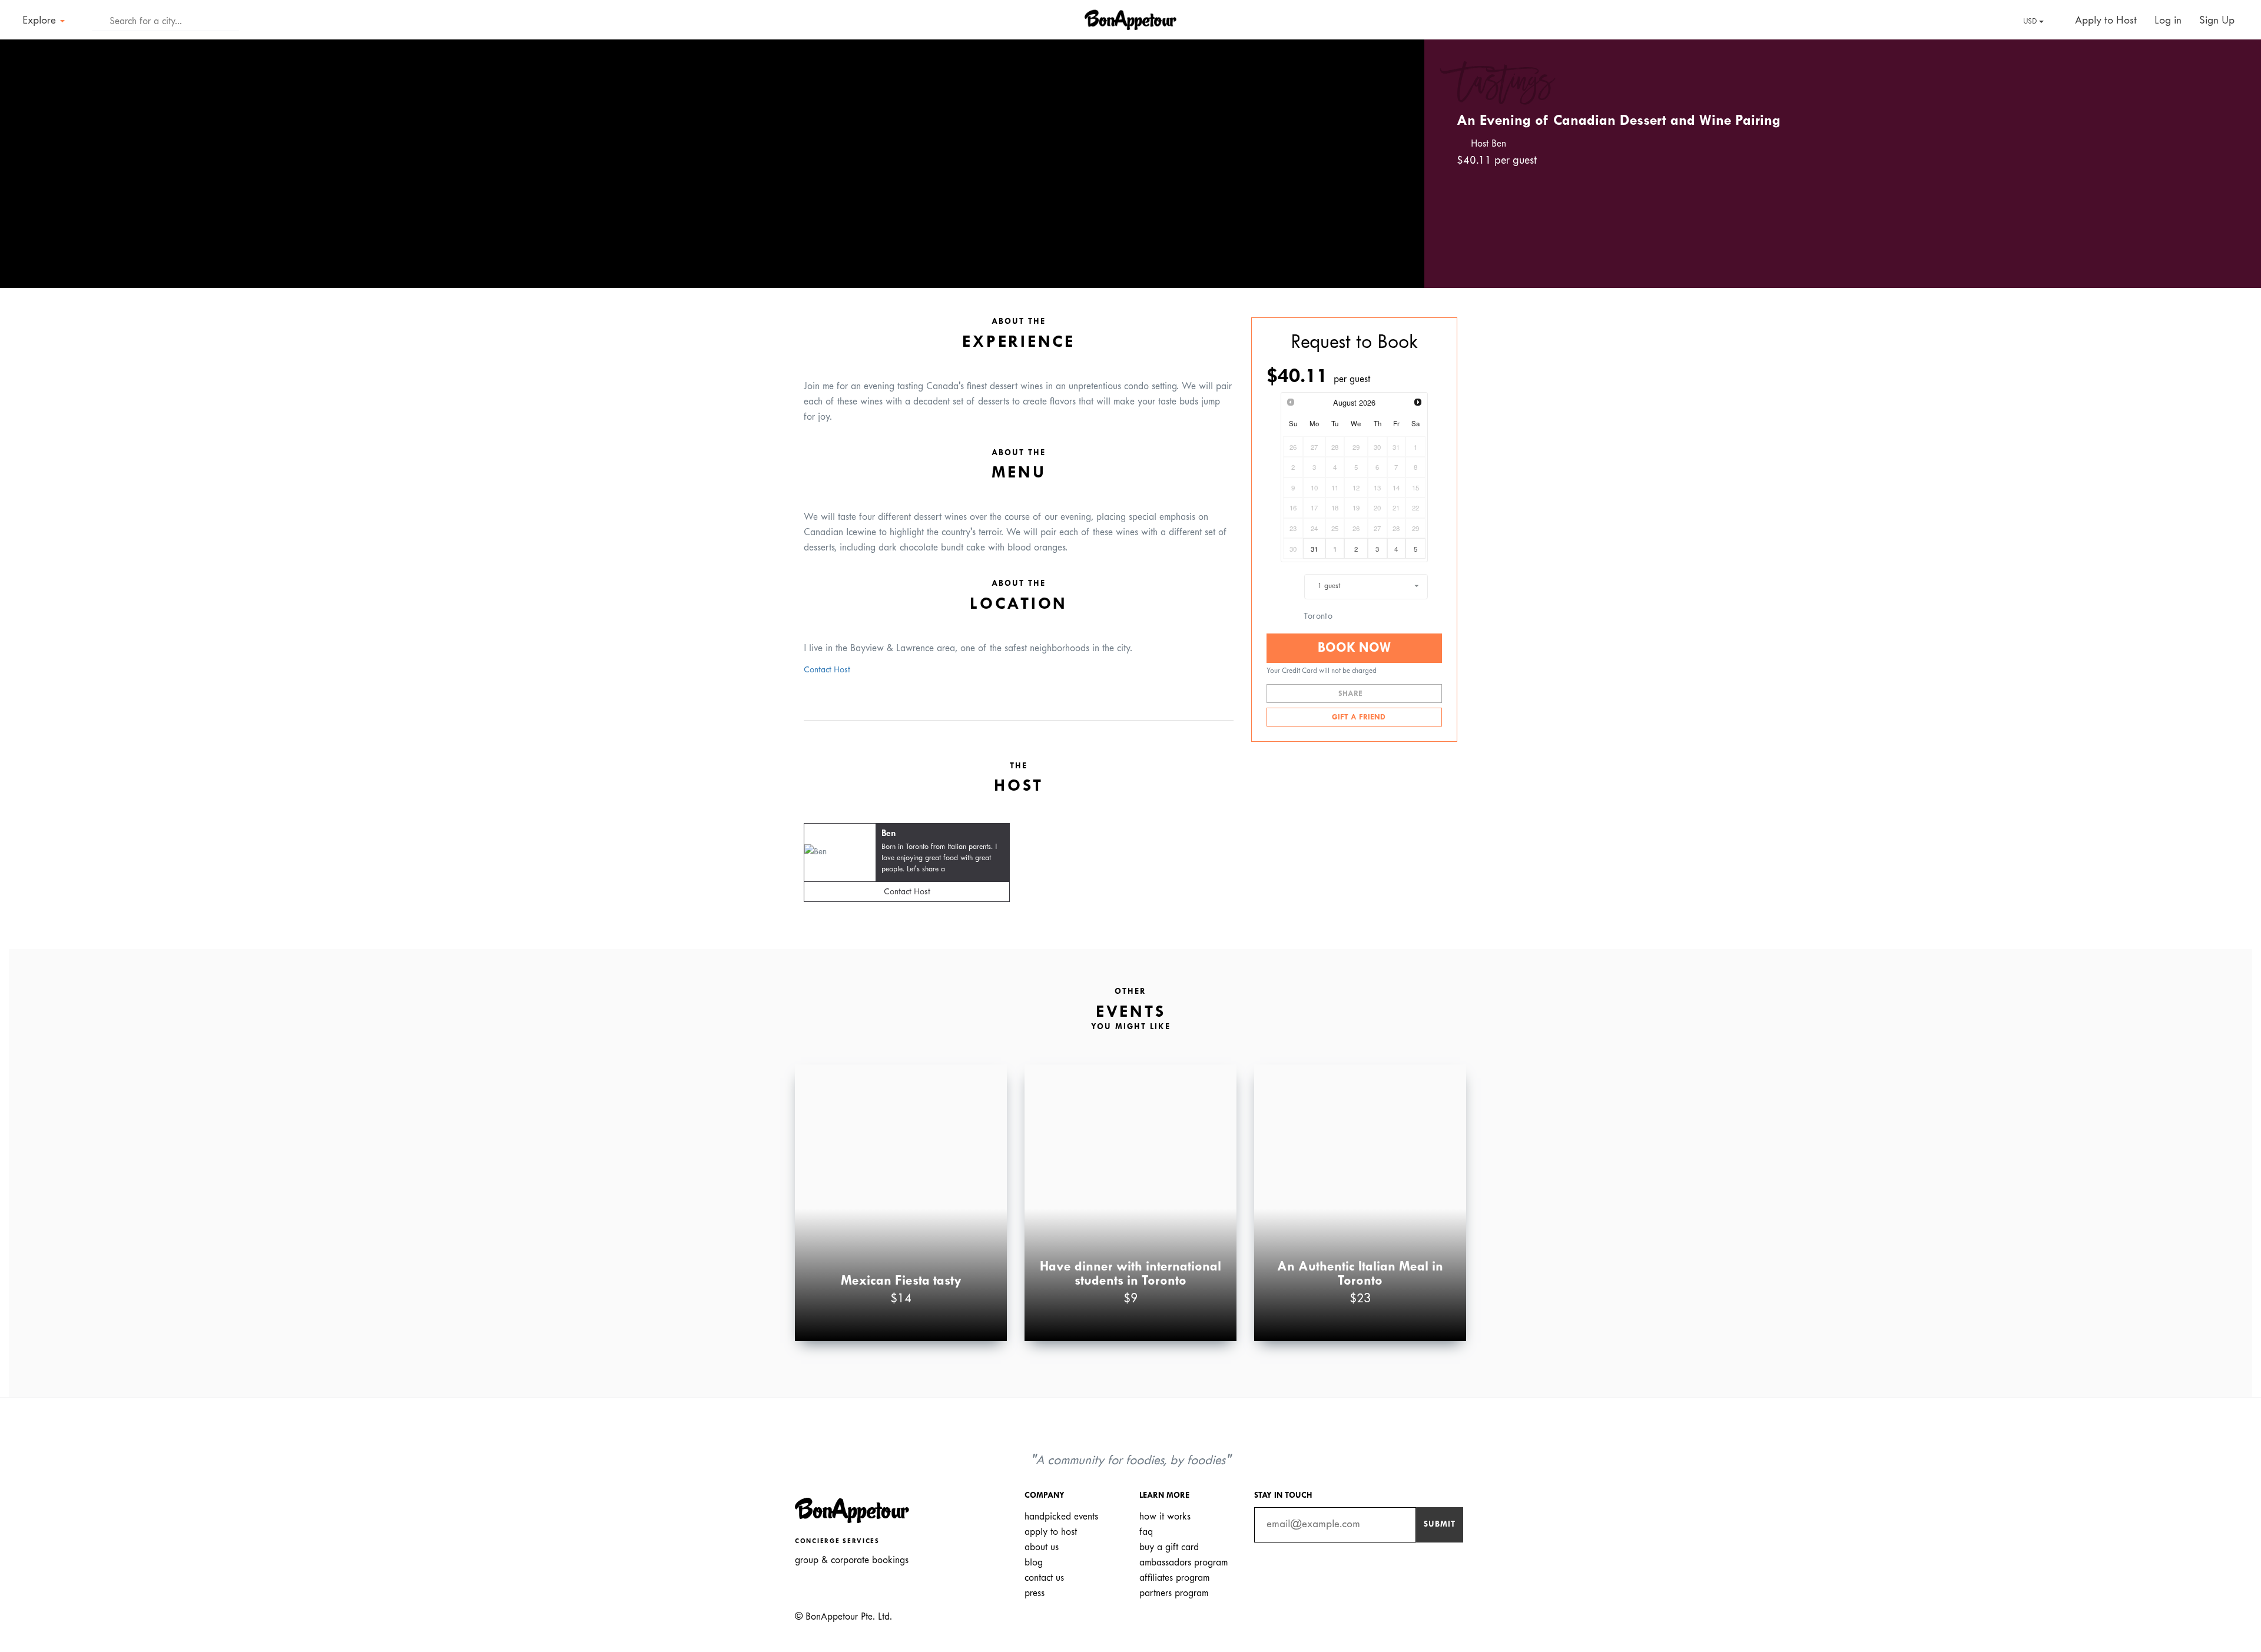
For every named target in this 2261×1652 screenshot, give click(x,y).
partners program (1174, 1593)
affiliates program (1174, 1578)
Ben (889, 834)
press (1035, 1593)
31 (1314, 549)
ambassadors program (1183, 1563)
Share (1352, 694)
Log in (2168, 21)
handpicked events (1061, 1517)
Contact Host (827, 670)
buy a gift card (1169, 1547)
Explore (41, 21)
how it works (1165, 1517)
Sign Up (2217, 21)
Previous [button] (26, 153)
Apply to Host (2104, 21)
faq (1146, 1532)
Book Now (1354, 648)
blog (1034, 1563)
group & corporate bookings (852, 1560)
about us (1042, 1547)
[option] (712, 164)
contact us (1044, 1578)
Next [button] (1398, 153)
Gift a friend (1357, 718)
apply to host (1051, 1532)
